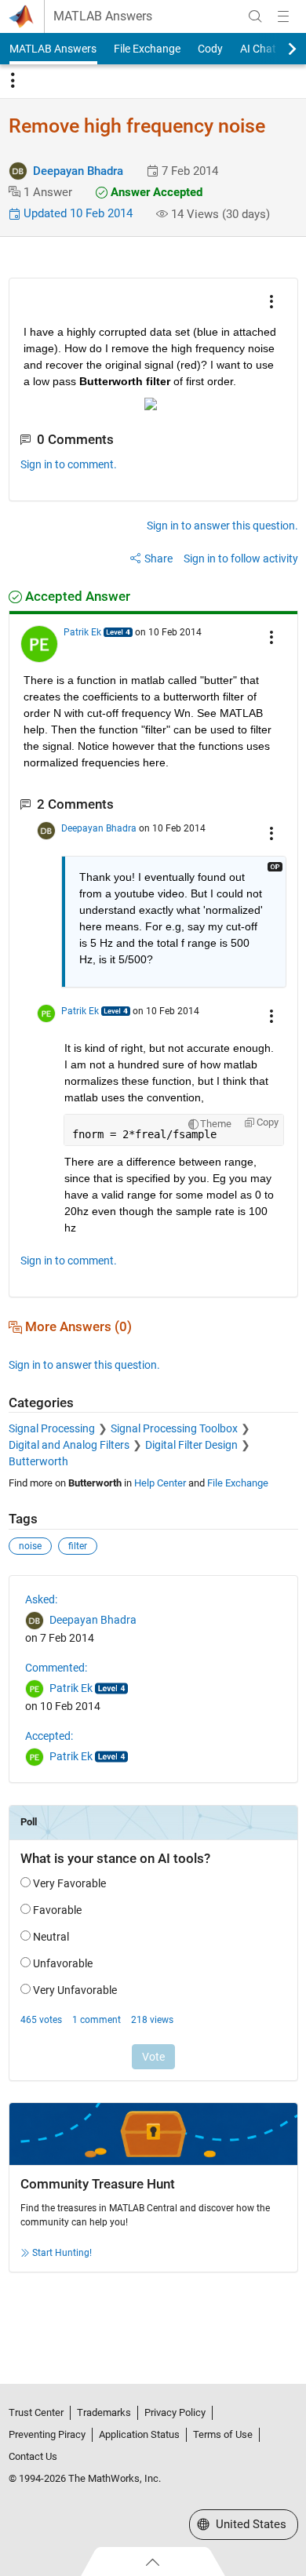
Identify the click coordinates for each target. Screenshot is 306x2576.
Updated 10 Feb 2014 (76, 213)
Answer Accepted (155, 192)
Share (158, 558)
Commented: (56, 1668)
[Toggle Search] (255, 16)
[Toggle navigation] (13, 81)
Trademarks (104, 2412)
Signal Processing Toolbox (174, 1428)
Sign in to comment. (69, 464)
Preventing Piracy (47, 2434)
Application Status (139, 2434)
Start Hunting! (62, 2253)
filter (78, 1546)
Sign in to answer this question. (222, 526)
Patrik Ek (82, 632)
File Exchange (147, 49)
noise (30, 1546)
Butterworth (38, 1461)
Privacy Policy (175, 2412)
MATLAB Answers (103, 16)
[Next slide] (279, 49)
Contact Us (33, 2456)
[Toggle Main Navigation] (283, 16)
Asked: (41, 1599)
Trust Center (36, 2412)
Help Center (160, 1483)
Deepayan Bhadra (78, 171)
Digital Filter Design (191, 1445)
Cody (210, 49)
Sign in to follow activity (241, 558)
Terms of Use (223, 2434)
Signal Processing (52, 1428)
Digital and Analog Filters (69, 1445)
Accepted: (49, 1736)
